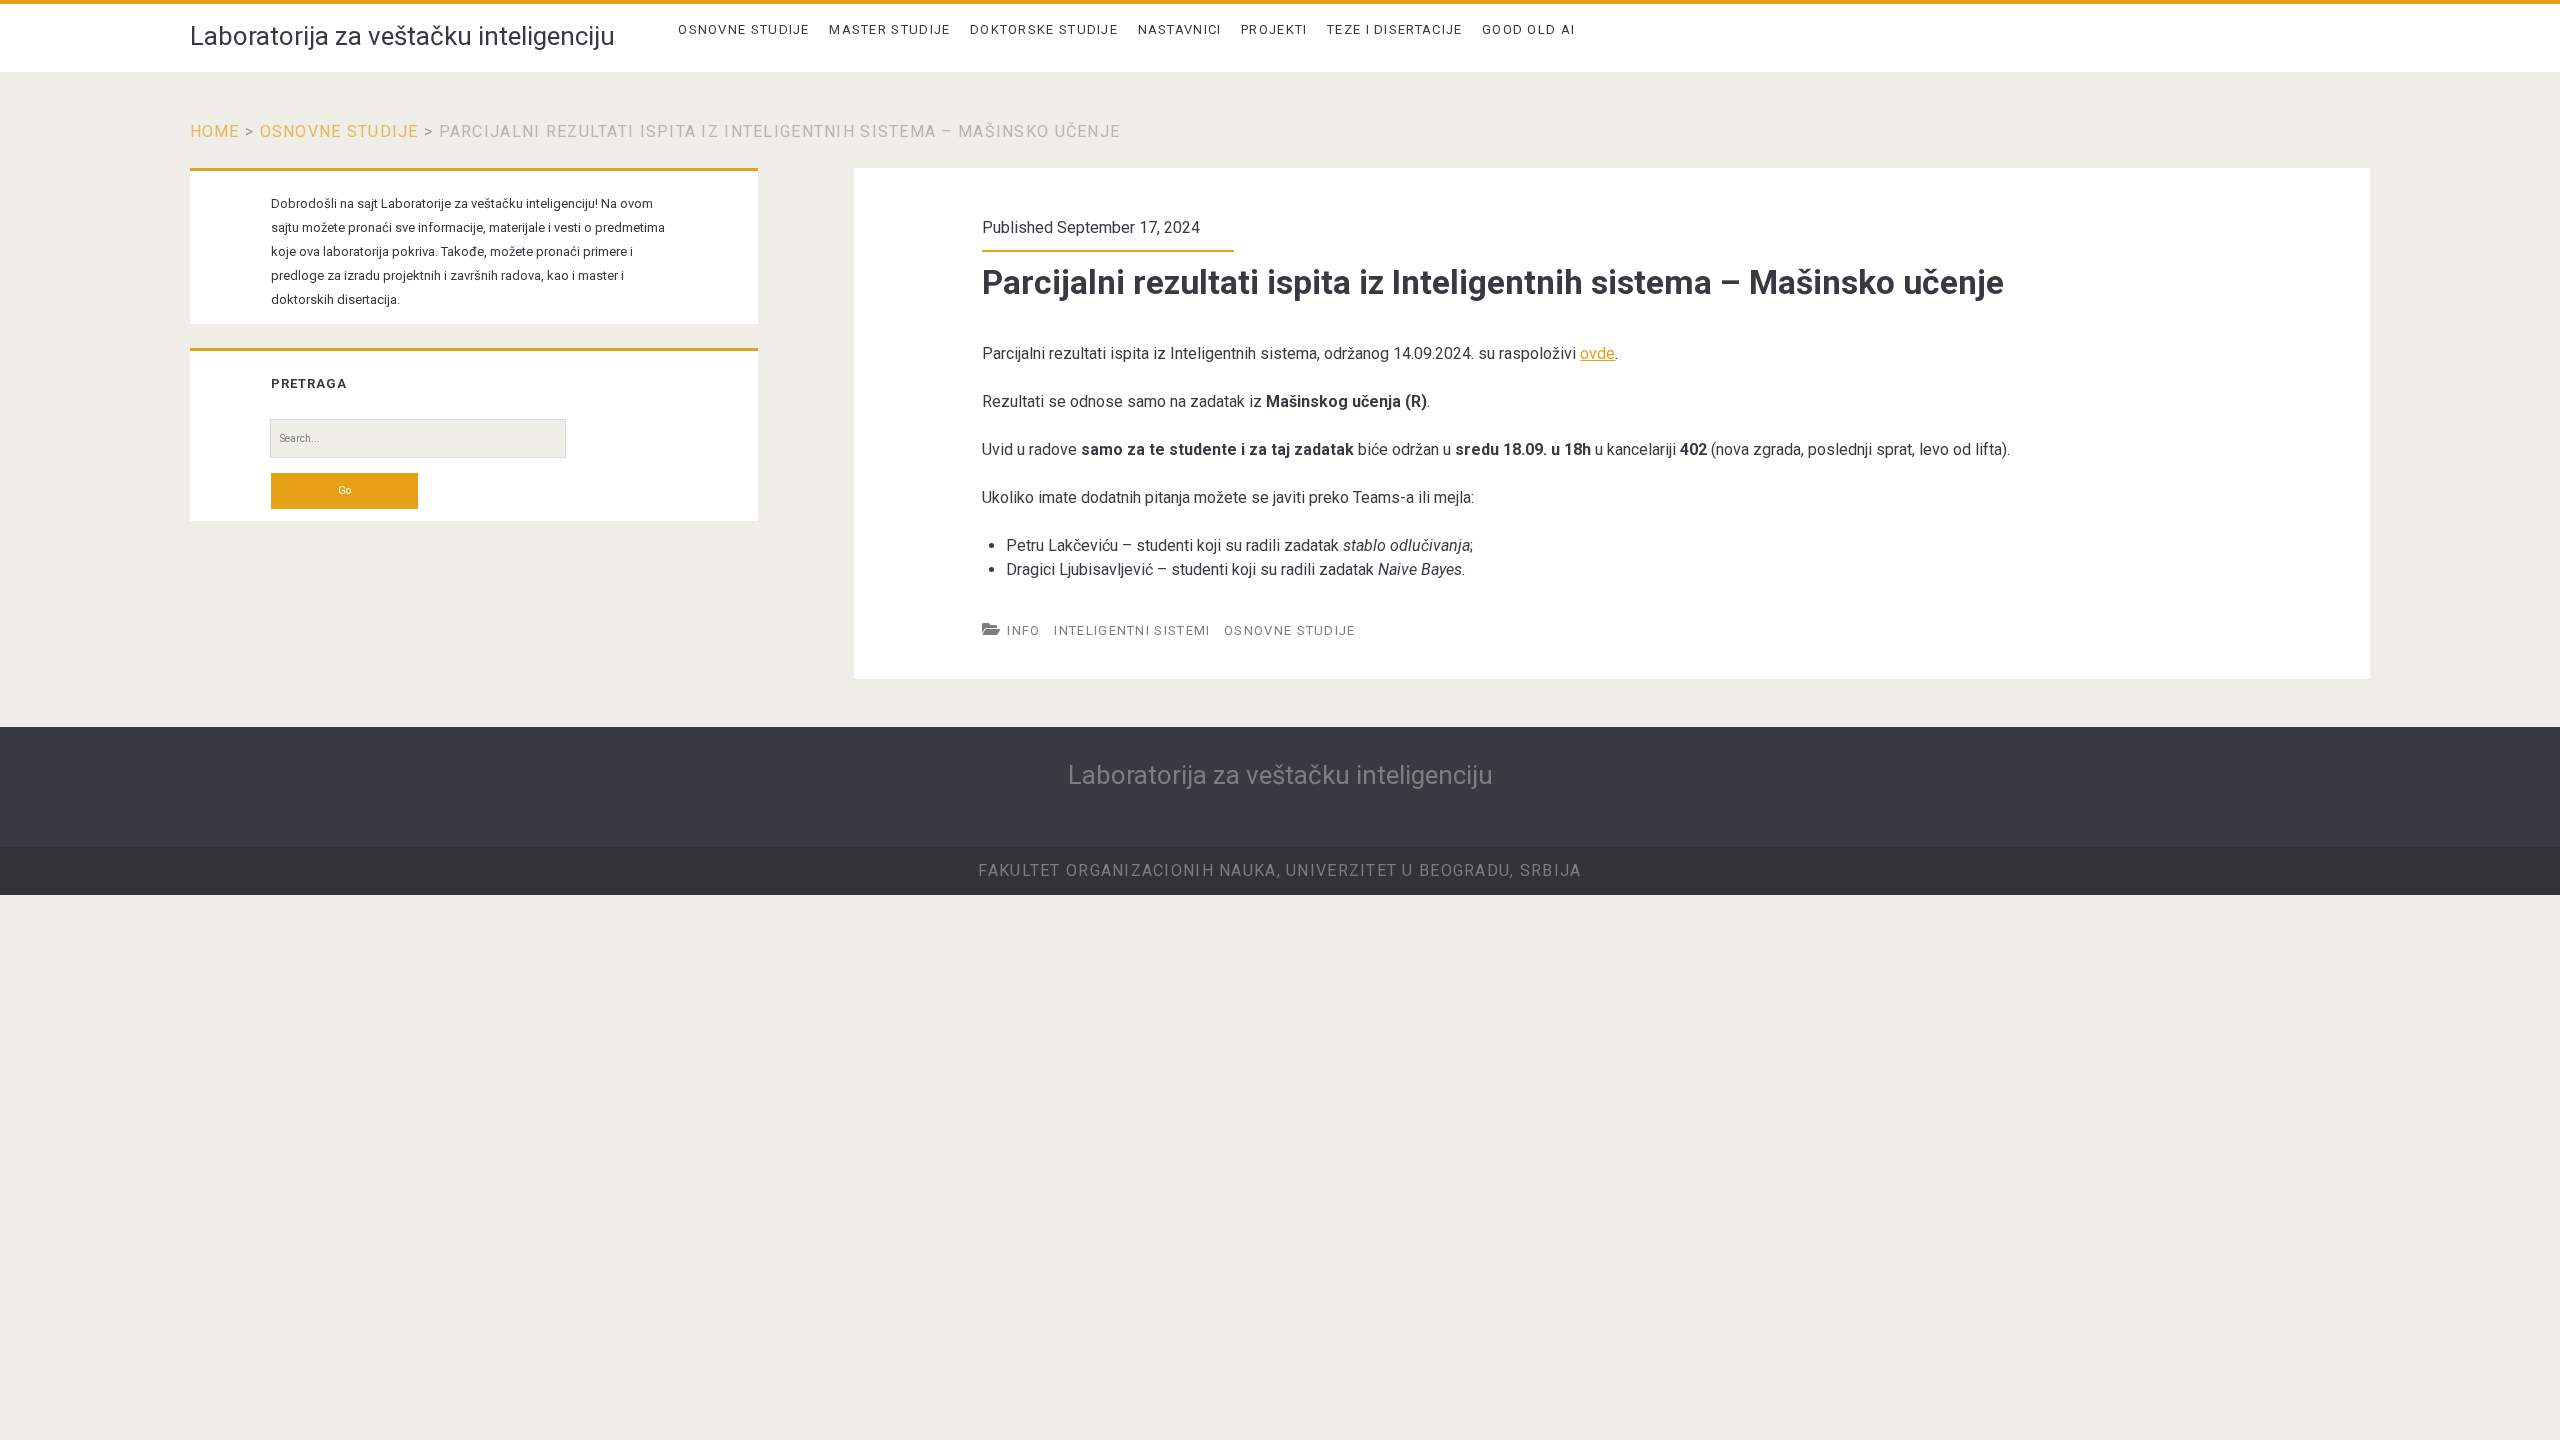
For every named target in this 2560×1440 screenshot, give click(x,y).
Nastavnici (1180, 29)
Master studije (889, 29)
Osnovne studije (744, 29)
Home (215, 131)
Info (1023, 630)
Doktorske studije (1044, 29)
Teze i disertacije (1394, 29)
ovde (1597, 353)
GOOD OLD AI (1528, 29)
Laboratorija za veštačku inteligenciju (402, 36)
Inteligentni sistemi (1132, 630)
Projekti (1274, 29)
